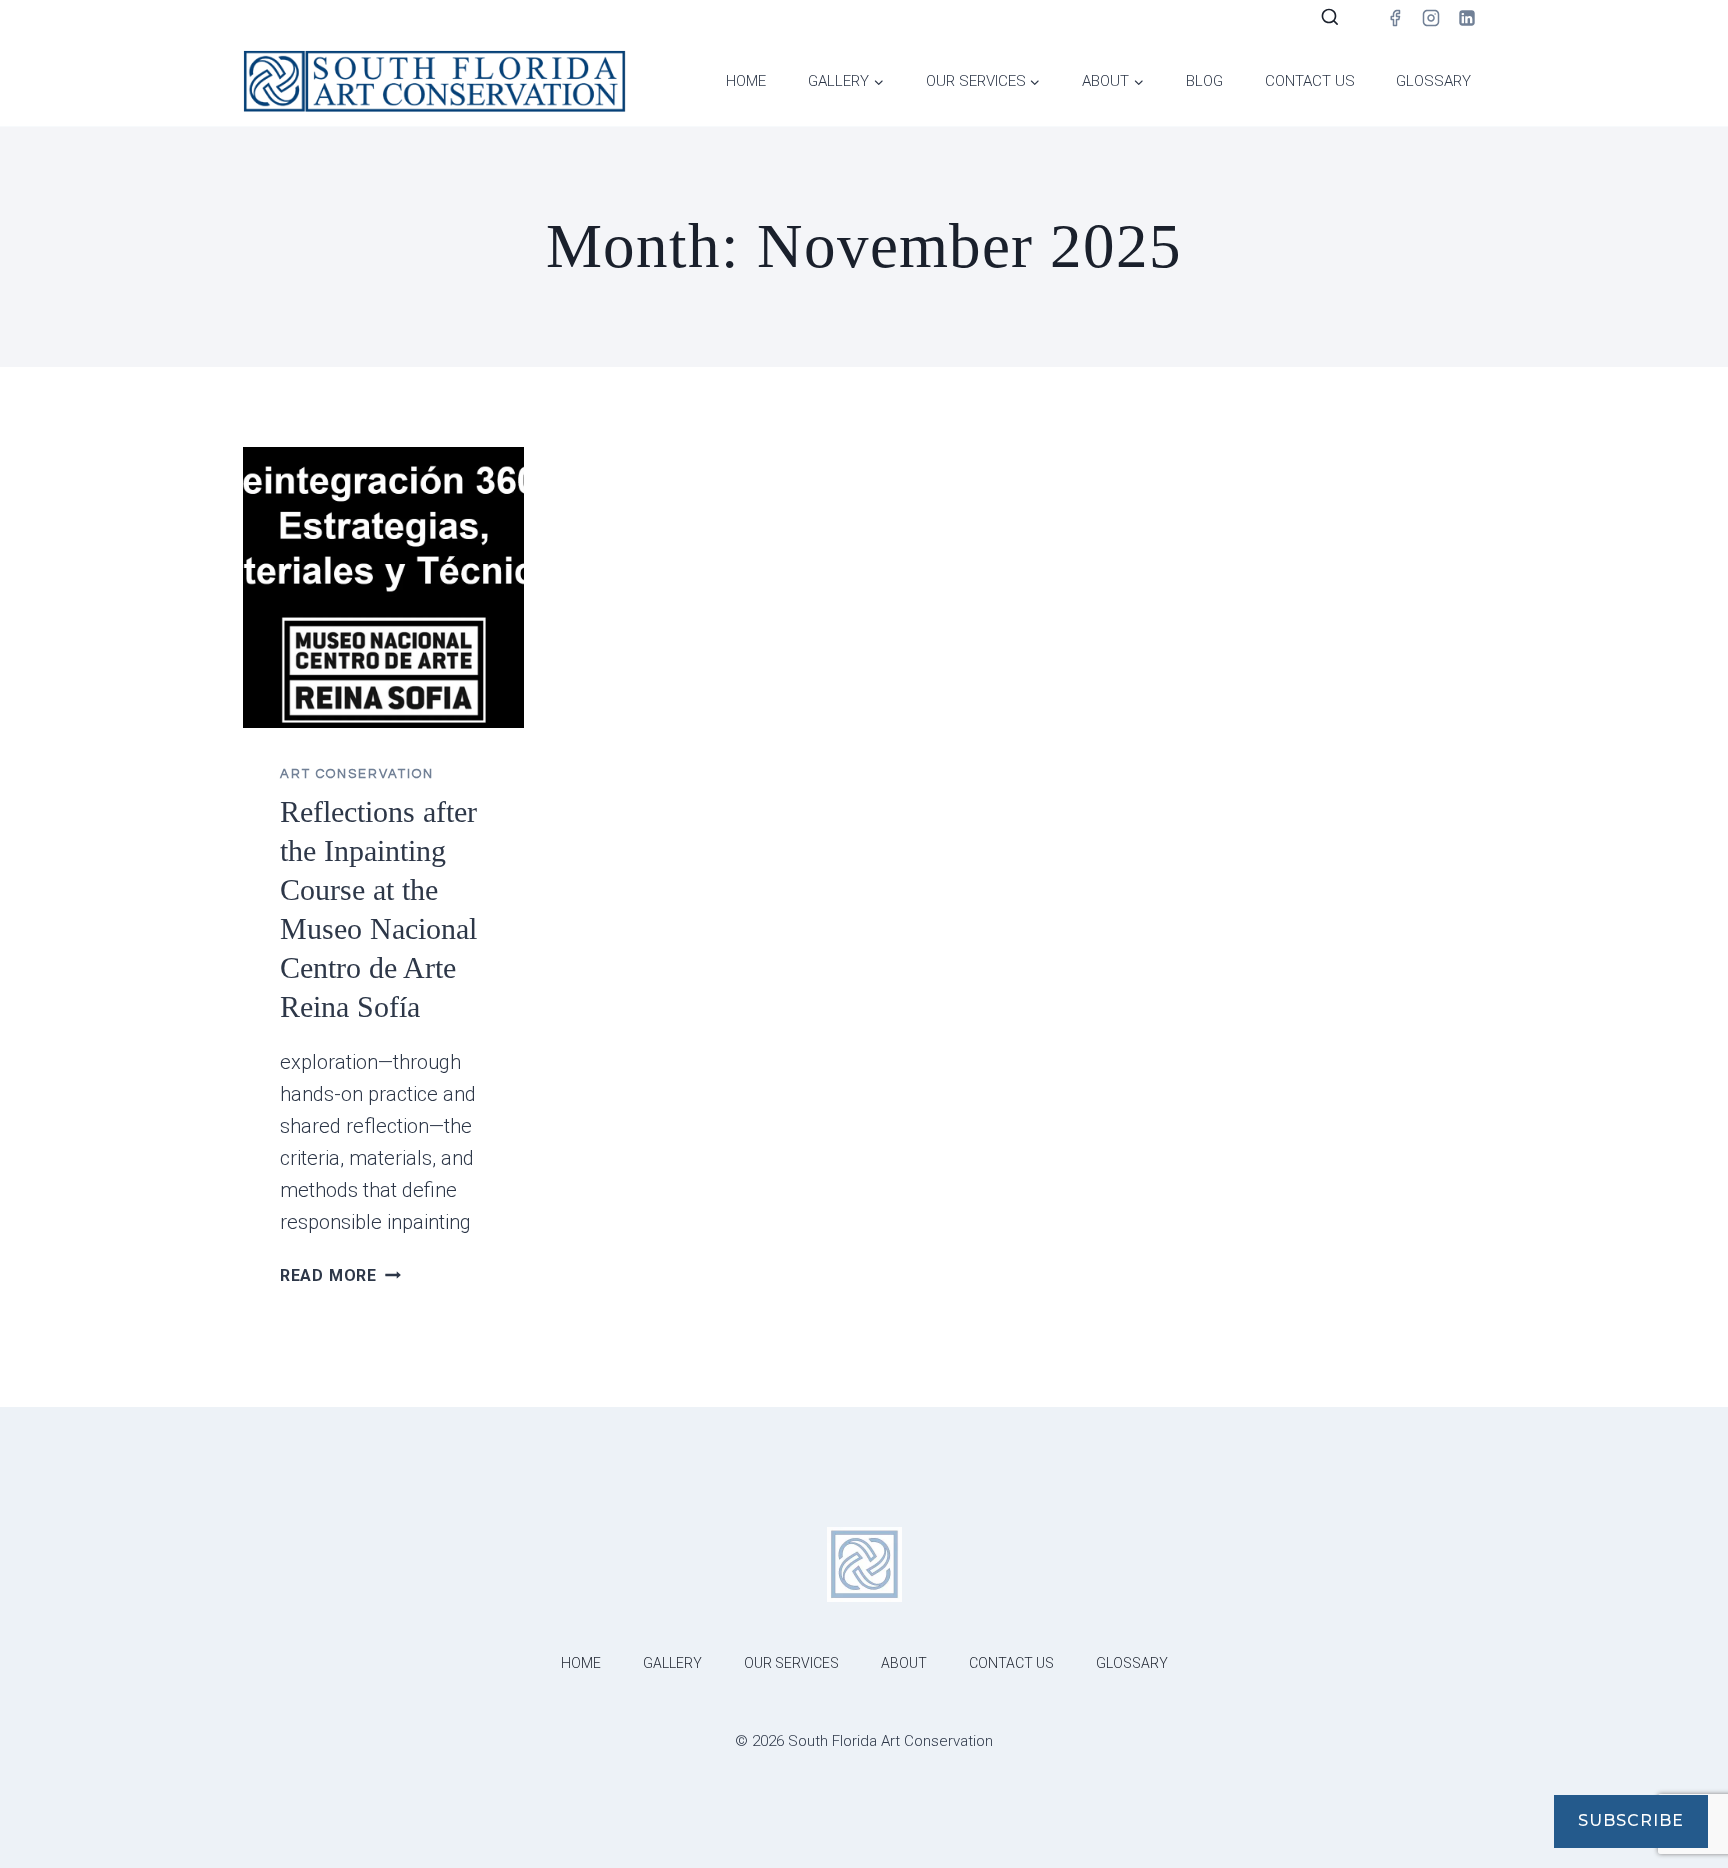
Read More (340, 1275)
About (904, 1663)
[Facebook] (1395, 18)
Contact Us (1310, 81)
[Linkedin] (1467, 18)
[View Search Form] (1330, 18)
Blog (1204, 81)
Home (746, 81)
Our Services (791, 1663)
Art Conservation (357, 774)
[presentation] (383, 587)
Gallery (672, 1663)
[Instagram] (1431, 18)
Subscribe (1631, 1820)
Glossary (1433, 81)
